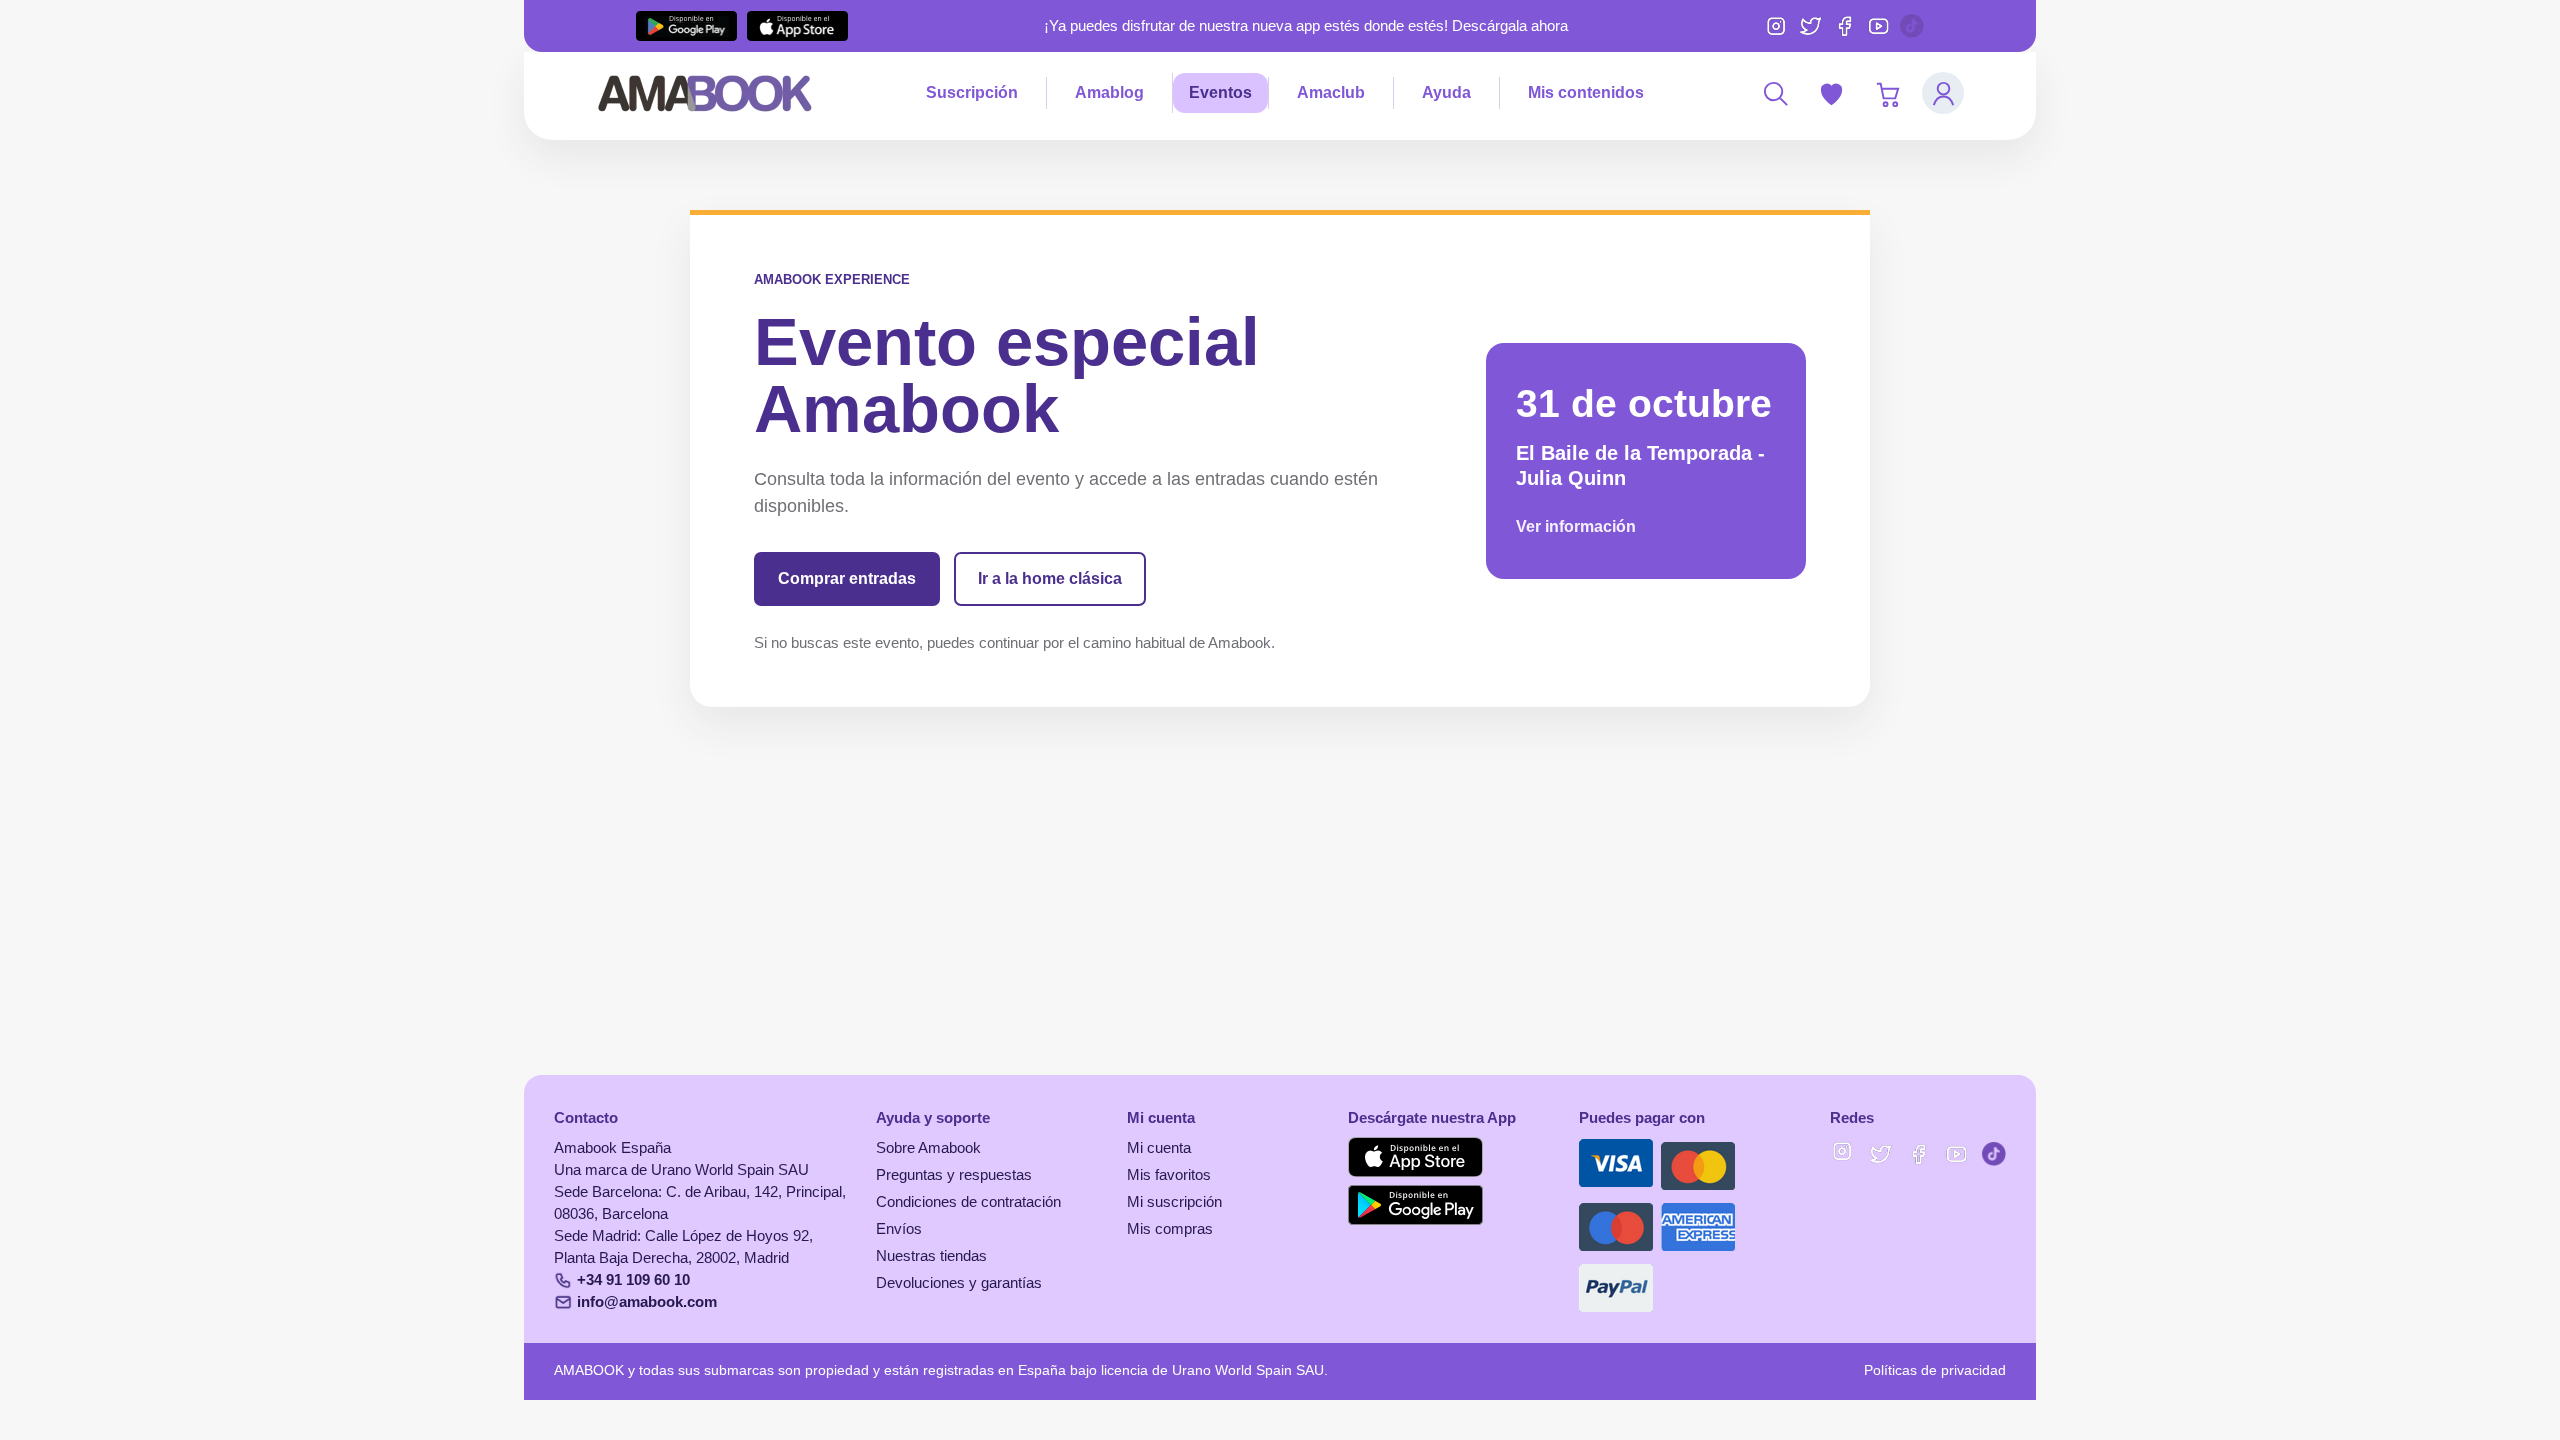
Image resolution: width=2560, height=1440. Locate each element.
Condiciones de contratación (968, 1202)
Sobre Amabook (928, 1148)
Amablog (1109, 92)
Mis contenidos (1586, 92)
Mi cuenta (1159, 1148)
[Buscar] (1775, 93)
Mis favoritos (1169, 1175)
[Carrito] (1887, 93)
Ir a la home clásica (1050, 578)
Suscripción (972, 92)
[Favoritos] (1831, 93)
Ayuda (1446, 92)
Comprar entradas (847, 578)
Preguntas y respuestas (954, 1175)
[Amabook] (705, 93)
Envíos (899, 1229)
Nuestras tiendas (931, 1256)
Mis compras (1170, 1229)
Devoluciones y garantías (959, 1283)
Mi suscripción (1174, 1202)
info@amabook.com (647, 1302)
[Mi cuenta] (1943, 93)
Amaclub (1331, 92)
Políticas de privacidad (1935, 1370)
